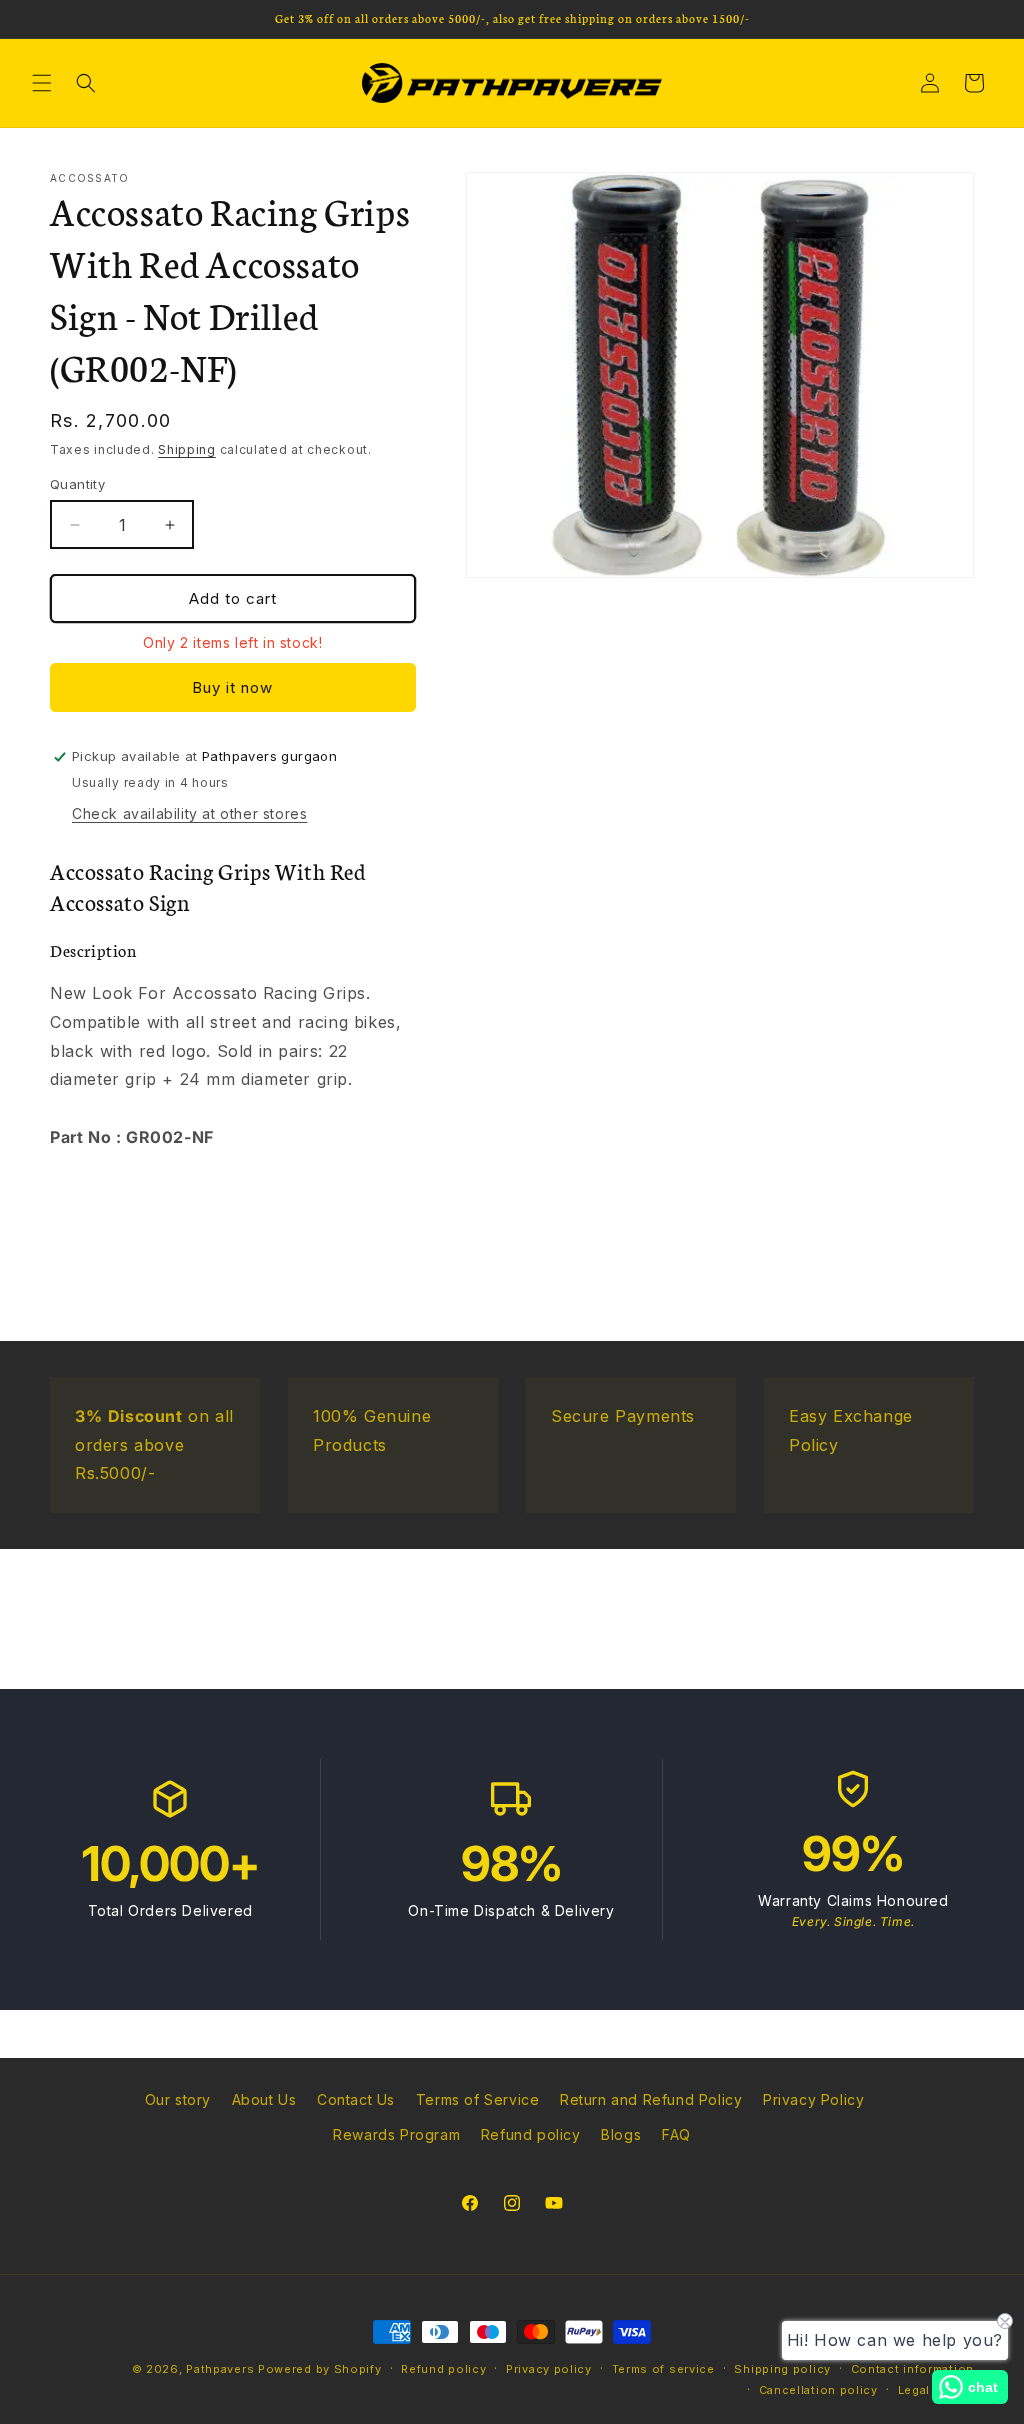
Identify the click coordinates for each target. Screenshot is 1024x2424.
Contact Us (356, 2099)
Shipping (187, 449)
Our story (178, 2099)
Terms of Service (478, 2099)
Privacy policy (549, 2369)
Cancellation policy (818, 2390)
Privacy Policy (813, 2099)
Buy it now (232, 687)
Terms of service (663, 2369)
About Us (264, 2099)
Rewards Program (396, 2134)
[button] (42, 83)
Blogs (621, 2134)
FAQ (676, 2134)
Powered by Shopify (320, 2369)
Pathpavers (222, 2369)
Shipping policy (782, 2369)
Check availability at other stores (189, 813)
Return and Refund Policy (651, 2099)
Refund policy (531, 2134)
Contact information (912, 2369)
